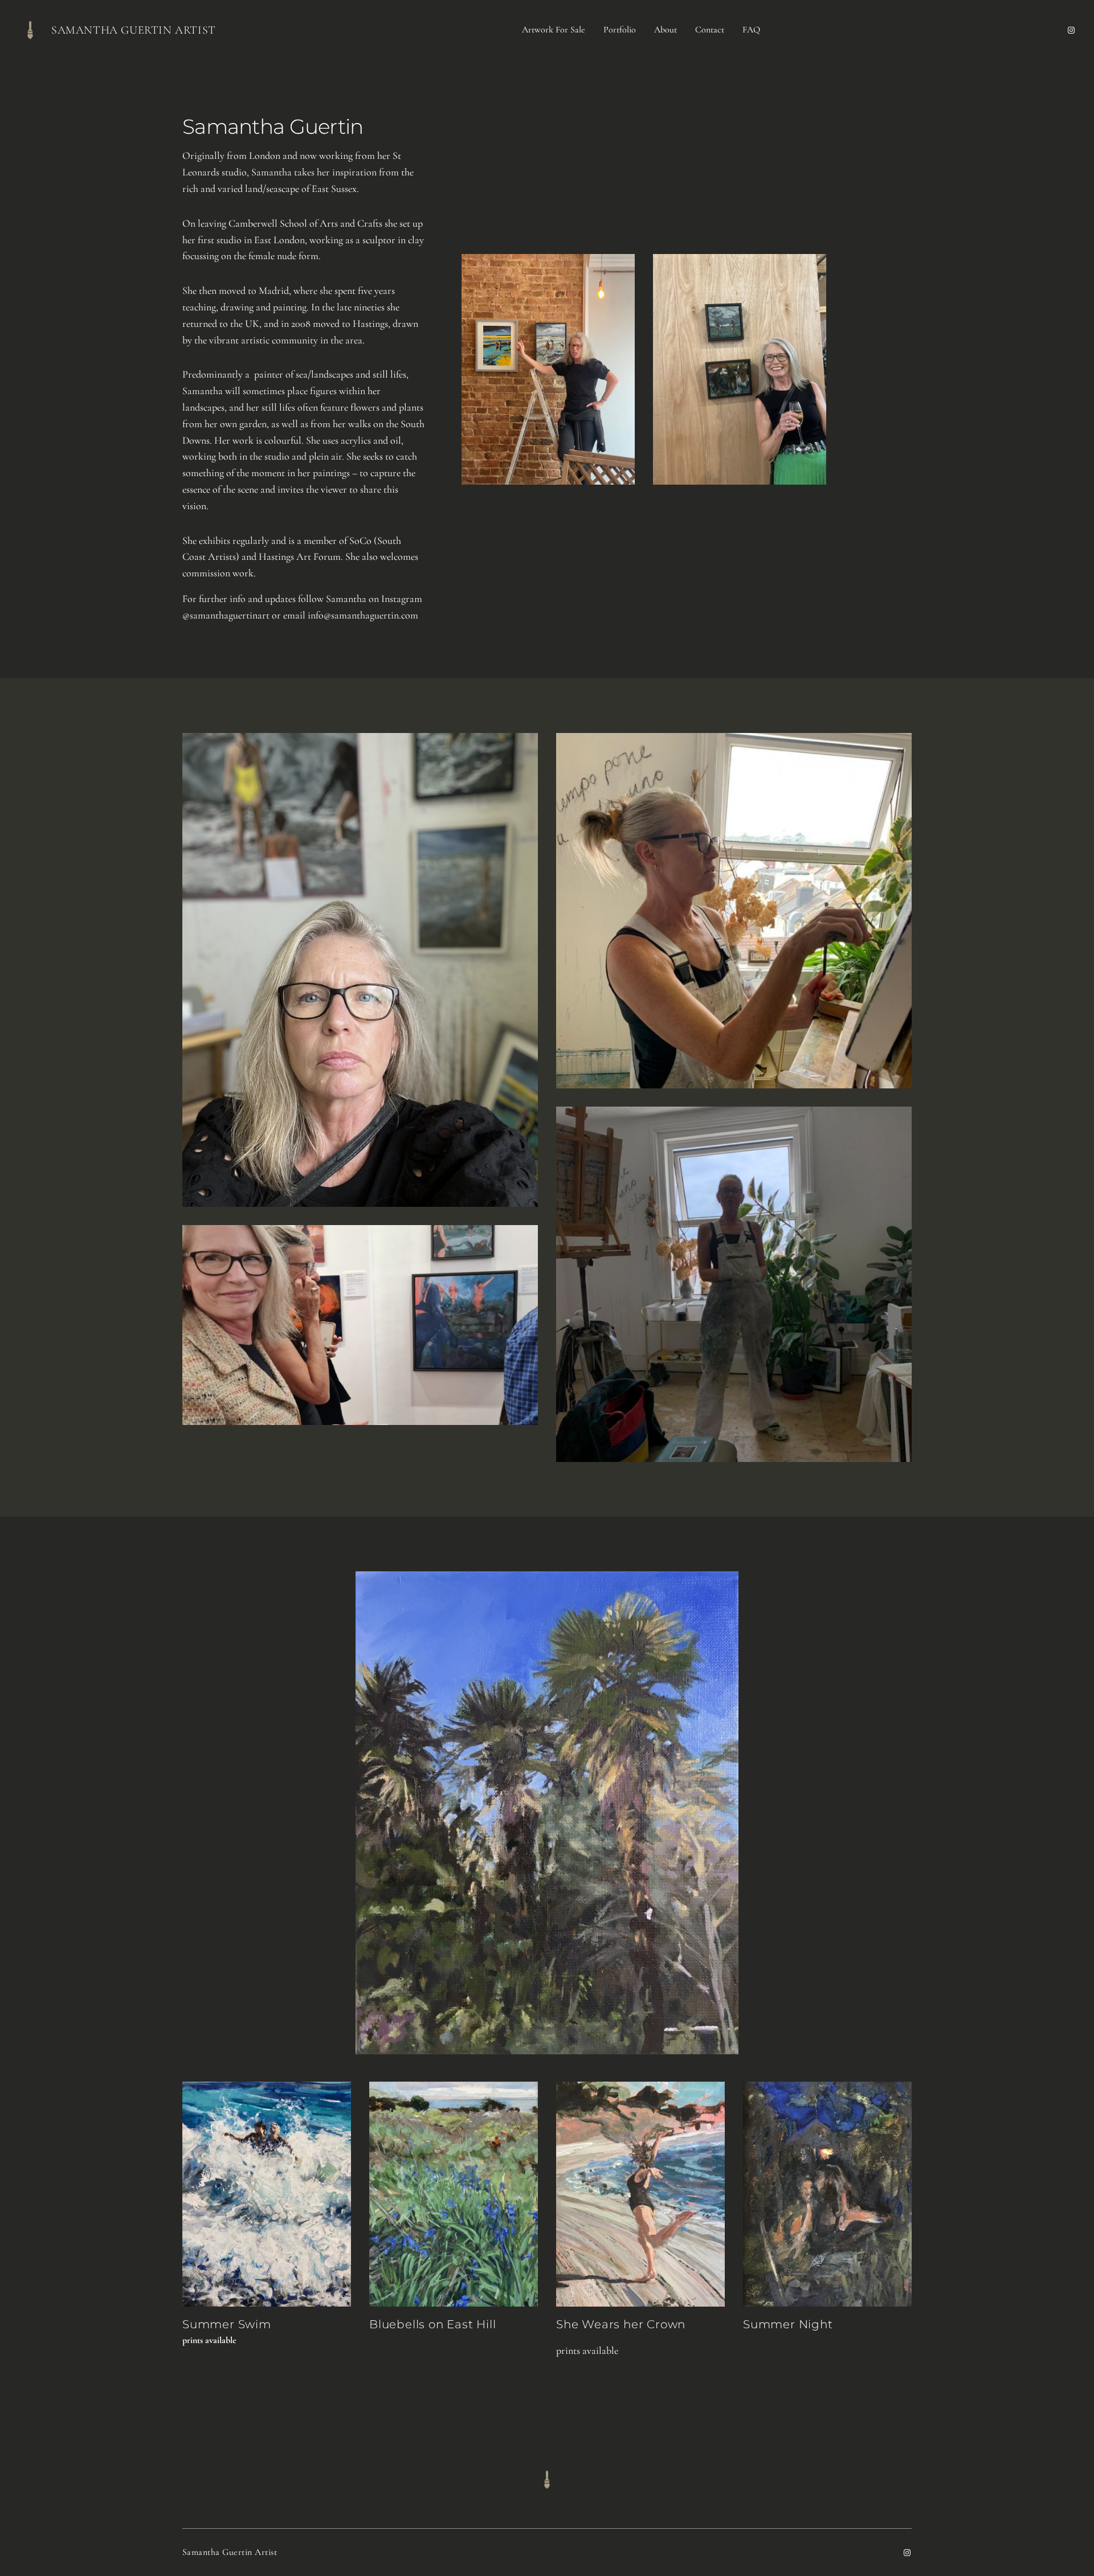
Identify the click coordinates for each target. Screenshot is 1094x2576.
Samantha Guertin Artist (134, 30)
